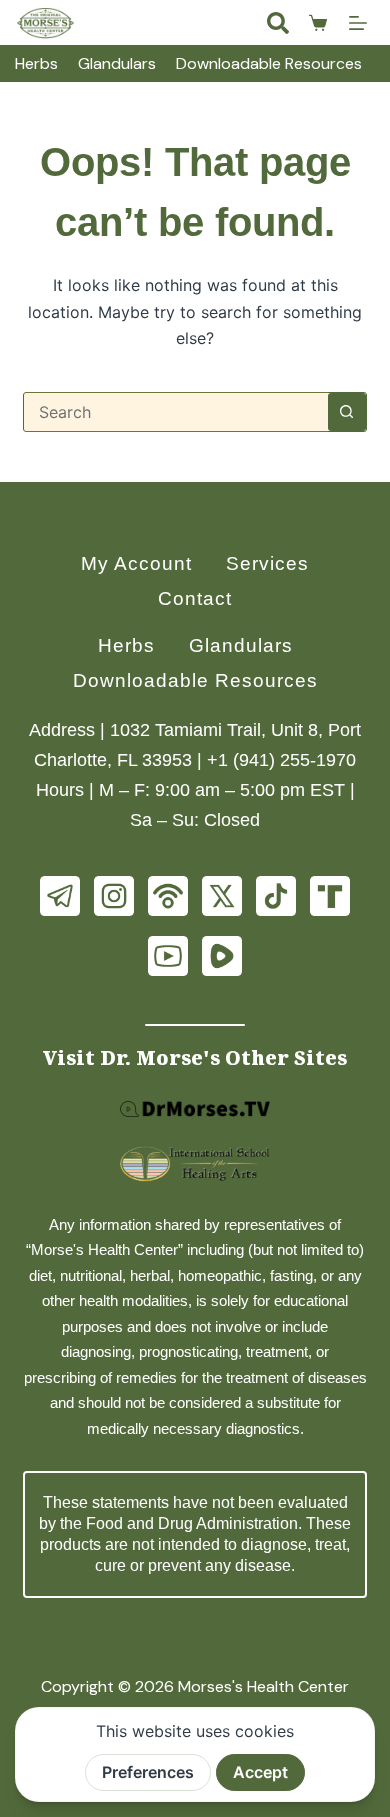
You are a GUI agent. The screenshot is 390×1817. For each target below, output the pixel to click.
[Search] (278, 23)
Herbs (36, 63)
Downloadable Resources (269, 63)
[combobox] (175, 412)
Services (267, 563)
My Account (136, 563)
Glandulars (117, 63)
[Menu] (358, 23)
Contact (195, 598)
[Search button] (347, 412)
